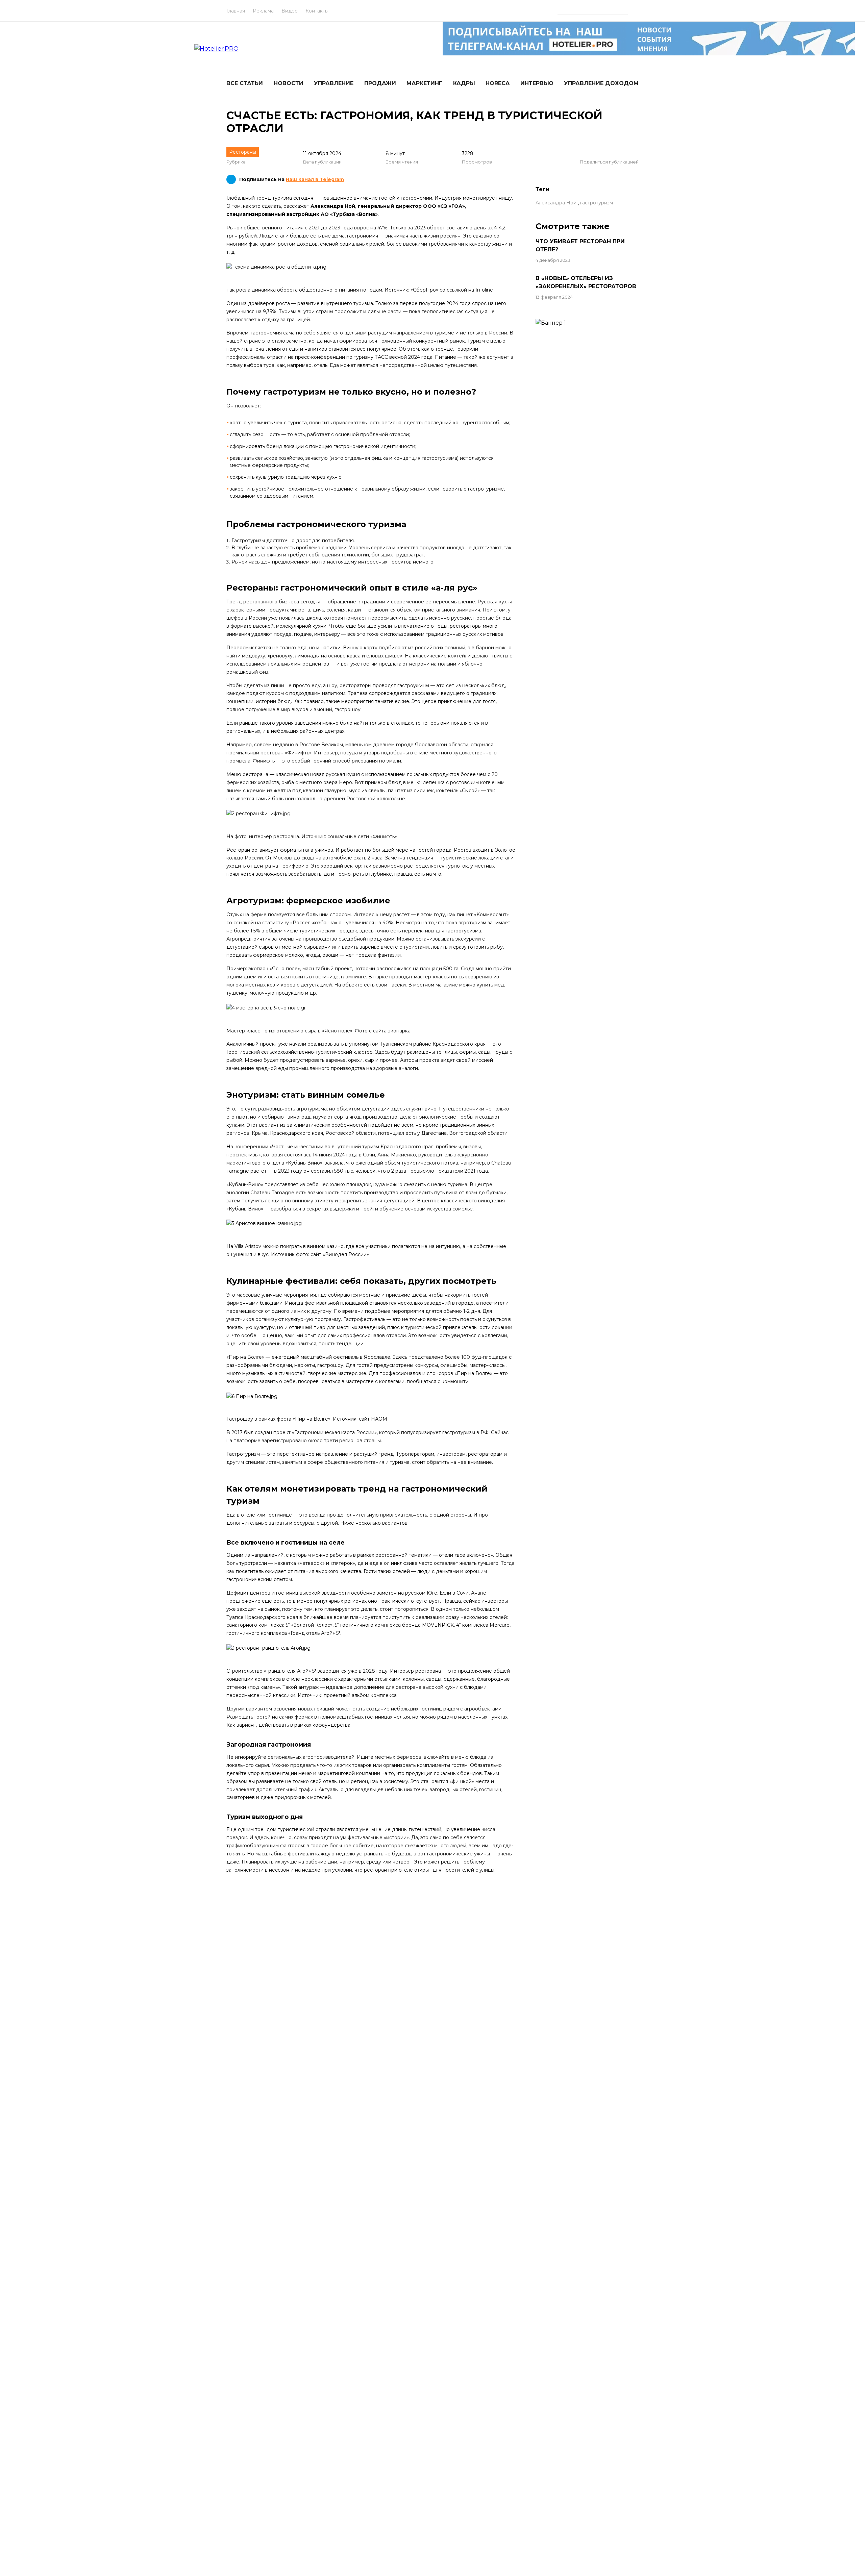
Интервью (537, 83)
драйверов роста (269, 303)
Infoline (484, 290)
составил (457, 228)
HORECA (498, 83)
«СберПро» (424, 290)
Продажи (380, 83)
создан (263, 1432)
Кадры (464, 83)
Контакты (317, 11)
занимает (499, 923)
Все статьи (245, 83)
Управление (334, 83)
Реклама (263, 11)
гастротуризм (597, 203)
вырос (362, 228)
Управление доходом (601, 83)
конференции (251, 1147)
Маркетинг (424, 83)
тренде (444, 349)
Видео (290, 11)
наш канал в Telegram (315, 179)
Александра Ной (556, 203)
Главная (236, 11)
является (328, 333)
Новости (289, 83)
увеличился (240, 311)
